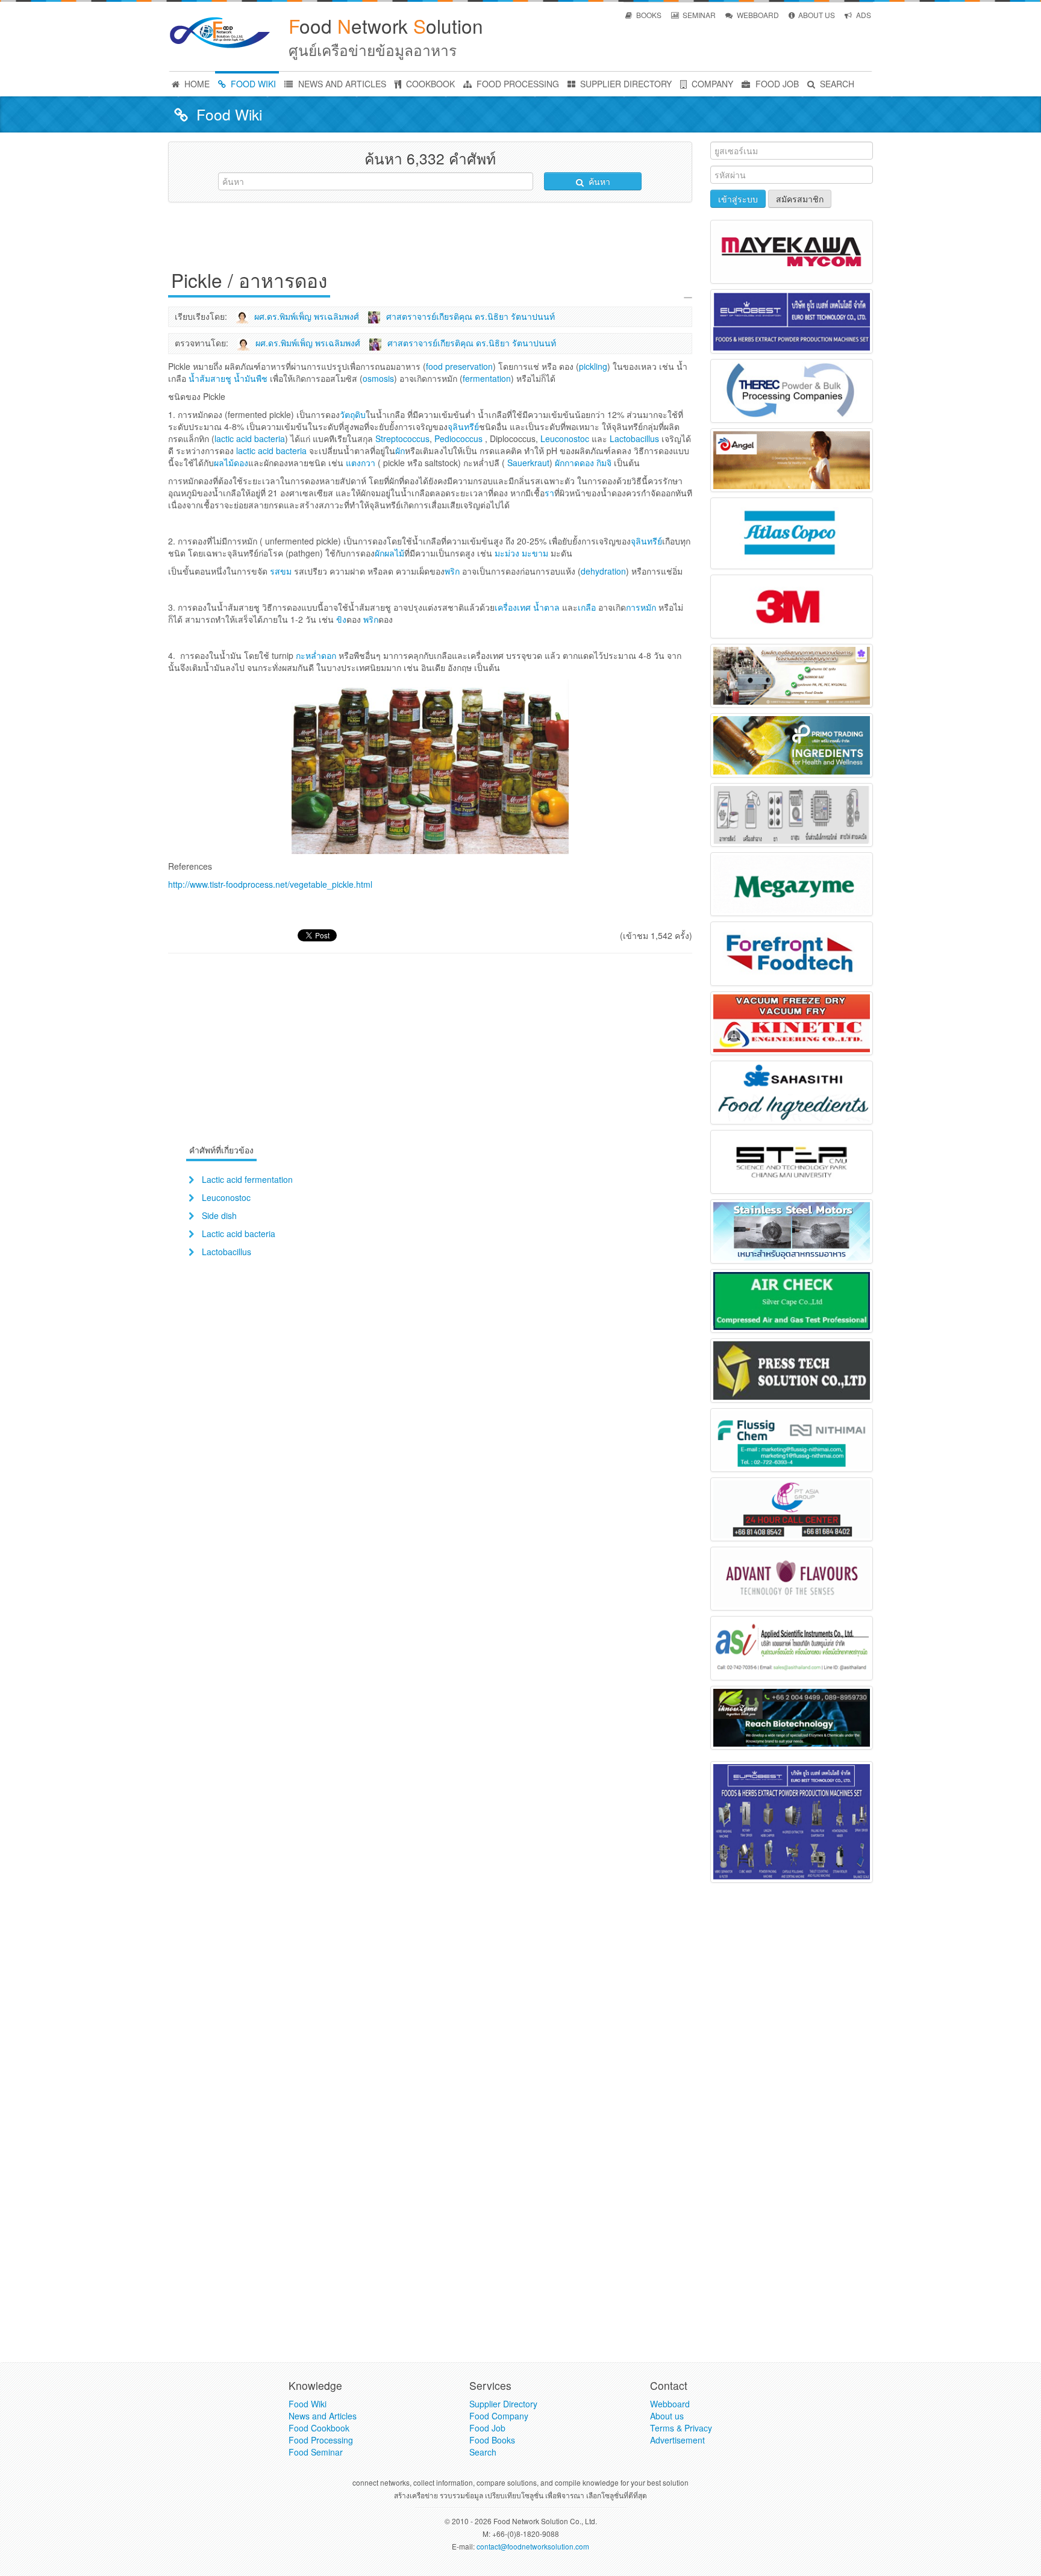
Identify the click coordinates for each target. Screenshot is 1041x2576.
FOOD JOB (776, 84)
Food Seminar (316, 2452)
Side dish (219, 1215)
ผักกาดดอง (574, 463)
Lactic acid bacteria (239, 1233)
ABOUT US (816, 15)
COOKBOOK (429, 84)
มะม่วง (507, 553)
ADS (863, 15)
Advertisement (677, 2440)
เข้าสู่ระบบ (738, 199)
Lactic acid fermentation (247, 1179)
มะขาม (535, 553)
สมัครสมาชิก (800, 199)
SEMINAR (698, 15)
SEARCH (836, 84)
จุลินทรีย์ (646, 541)
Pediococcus (458, 438)
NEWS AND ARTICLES (341, 84)
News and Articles (323, 2416)
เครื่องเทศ (513, 607)
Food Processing (321, 2440)
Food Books (492, 2440)
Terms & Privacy (681, 2428)
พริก (452, 571)
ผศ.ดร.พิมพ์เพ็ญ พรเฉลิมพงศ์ (307, 316)
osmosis (378, 378)
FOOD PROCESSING (517, 84)
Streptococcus (402, 438)
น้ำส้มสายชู (210, 378)
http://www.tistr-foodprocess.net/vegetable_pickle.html (270, 884)
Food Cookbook (319, 2428)
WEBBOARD (757, 15)
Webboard (670, 2404)
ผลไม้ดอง (231, 463)
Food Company (499, 2416)
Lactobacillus (634, 438)
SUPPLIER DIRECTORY (625, 84)
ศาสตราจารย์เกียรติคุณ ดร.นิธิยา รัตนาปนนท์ (470, 316)
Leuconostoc (565, 438)
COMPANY (711, 84)
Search (483, 2452)
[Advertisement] (430, 239)
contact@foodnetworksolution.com (533, 2546)
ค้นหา (598, 181)
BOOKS (648, 15)
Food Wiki (308, 2404)
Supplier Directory (503, 2404)
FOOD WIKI (252, 84)
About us (667, 2416)
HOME (196, 84)
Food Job (487, 2428)
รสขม (281, 571)
